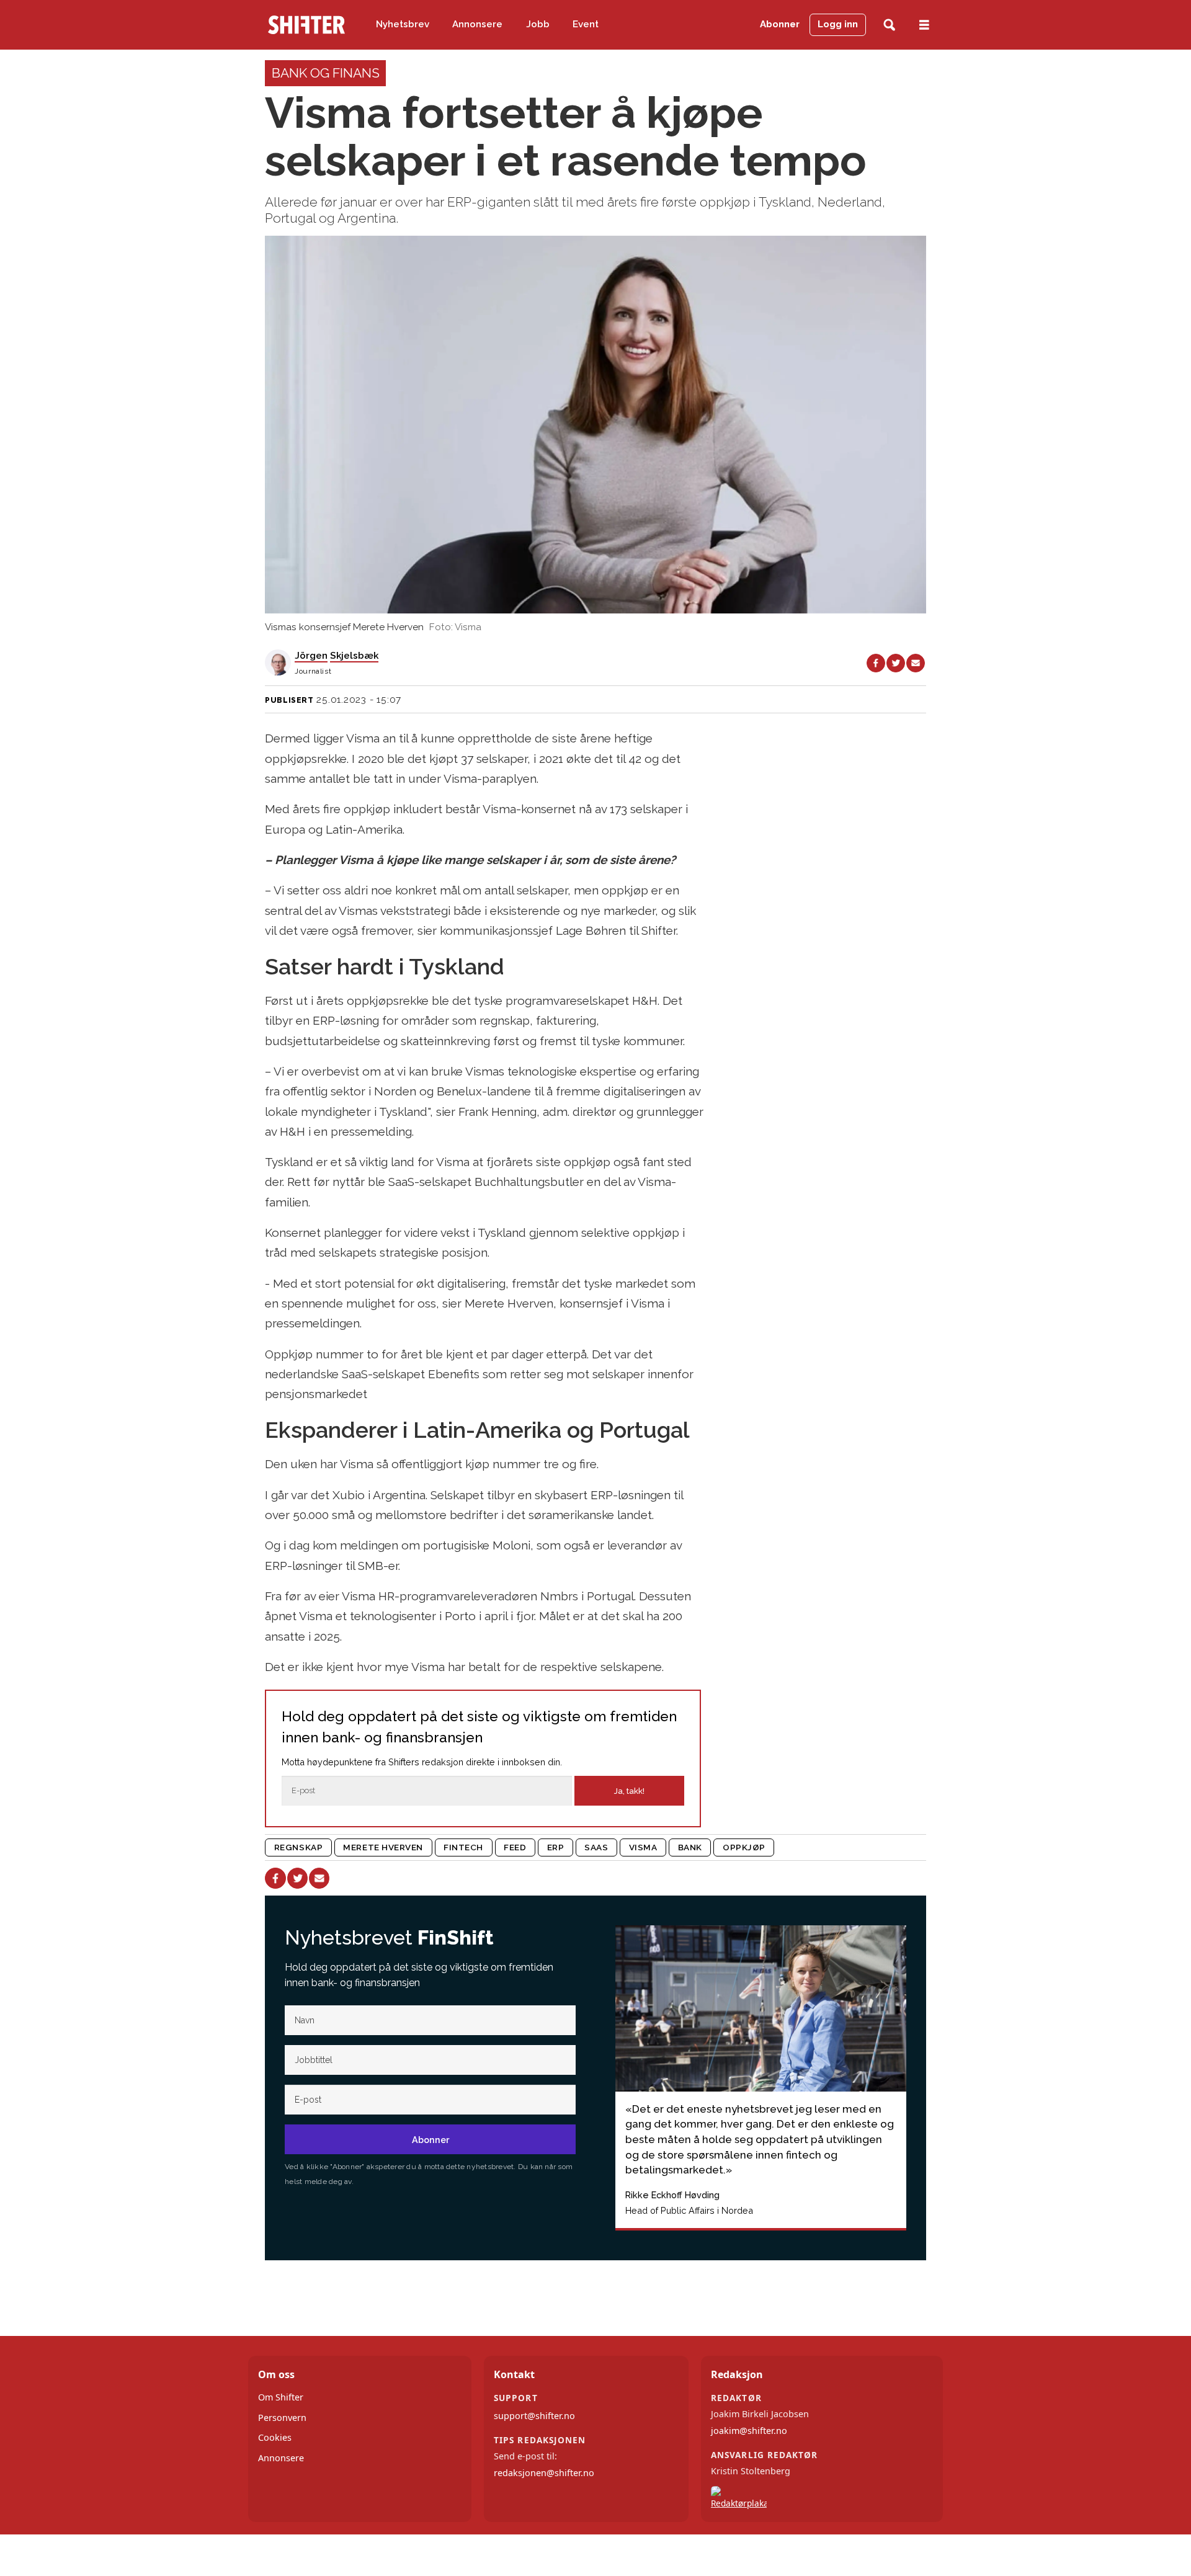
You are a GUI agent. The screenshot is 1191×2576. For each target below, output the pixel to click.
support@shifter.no (534, 2416)
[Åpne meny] (924, 25)
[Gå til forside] (306, 25)
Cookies (275, 2437)
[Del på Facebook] (876, 663)
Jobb (538, 24)
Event (586, 24)
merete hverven (383, 1847)
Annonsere (477, 24)
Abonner (780, 24)
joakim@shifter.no (749, 2431)
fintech (463, 1847)
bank (690, 1847)
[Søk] (889, 25)
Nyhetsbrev (403, 24)
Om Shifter (281, 2397)
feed (515, 1847)
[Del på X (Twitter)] (896, 663)
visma (643, 1847)
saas (596, 1847)
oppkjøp (744, 1847)
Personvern (282, 2418)
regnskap (298, 1847)
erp (556, 1847)
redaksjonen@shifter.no (544, 2473)
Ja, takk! (629, 1791)
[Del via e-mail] (916, 663)
